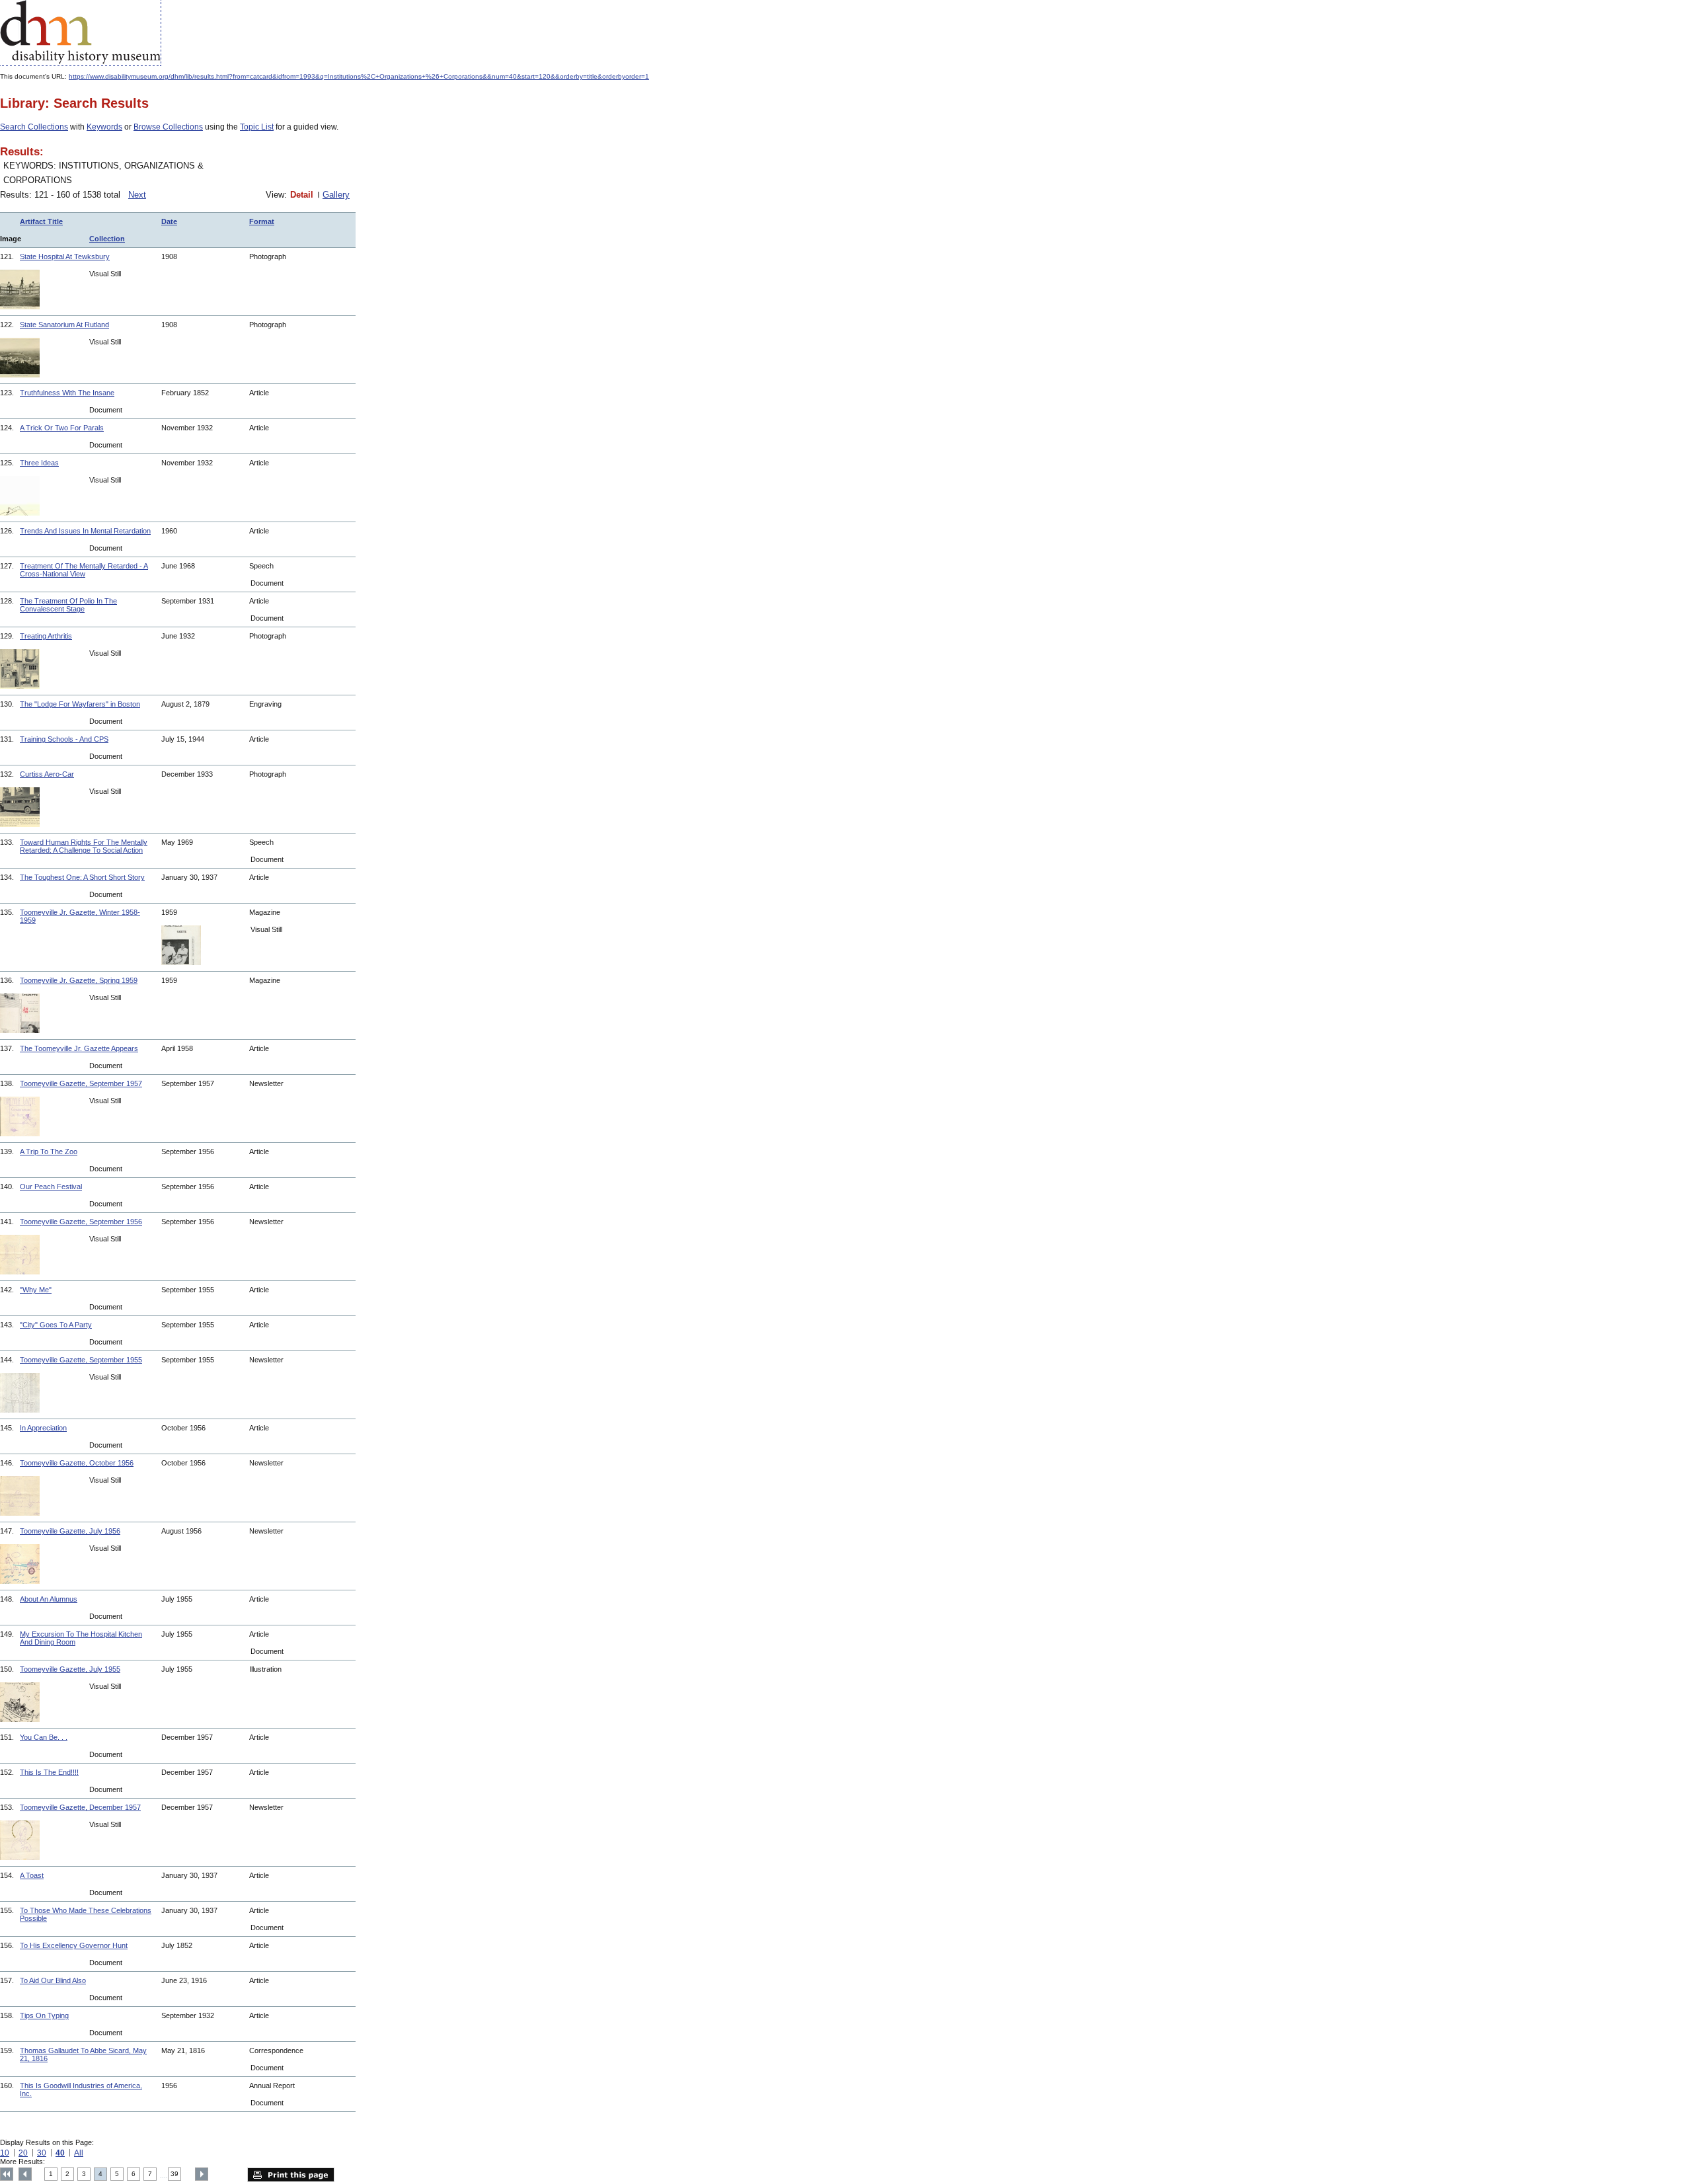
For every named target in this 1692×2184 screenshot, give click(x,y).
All (79, 2153)
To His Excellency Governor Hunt (74, 1945)
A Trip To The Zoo (49, 1151)
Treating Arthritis (46, 636)
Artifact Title (41, 221)
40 (60, 2153)
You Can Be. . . (44, 1737)
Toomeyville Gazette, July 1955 (70, 1669)
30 (42, 2153)
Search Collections (34, 127)
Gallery (336, 195)
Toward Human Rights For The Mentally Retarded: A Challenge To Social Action (84, 846)
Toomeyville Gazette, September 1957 (81, 1083)
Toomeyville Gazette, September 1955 (81, 1360)
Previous (25, 2174)
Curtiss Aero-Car (47, 774)
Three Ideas (39, 463)
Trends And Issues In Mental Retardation (85, 531)
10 (5, 2153)
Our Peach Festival (51, 1187)
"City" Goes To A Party (56, 1325)
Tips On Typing (44, 2015)
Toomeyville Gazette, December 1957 (80, 1807)
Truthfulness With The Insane (67, 393)
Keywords (104, 127)
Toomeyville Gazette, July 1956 (70, 1531)
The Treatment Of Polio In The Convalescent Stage (68, 605)
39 (174, 2174)
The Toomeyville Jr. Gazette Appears (79, 1048)
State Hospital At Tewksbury (65, 256)
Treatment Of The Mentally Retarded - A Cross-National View (84, 570)
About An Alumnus (49, 1599)
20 (23, 2153)
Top (7, 2174)
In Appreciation (43, 1428)
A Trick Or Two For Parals (62, 428)
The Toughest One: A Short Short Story (82, 877)
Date (169, 221)
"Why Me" (36, 1290)
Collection (107, 239)
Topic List (257, 127)
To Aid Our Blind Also (53, 1980)
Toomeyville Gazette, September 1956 (81, 1222)
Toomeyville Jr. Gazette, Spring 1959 (79, 980)
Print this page (291, 2175)
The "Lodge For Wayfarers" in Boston (80, 704)
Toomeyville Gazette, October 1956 (77, 1463)
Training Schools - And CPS (64, 739)
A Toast (32, 1875)
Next (137, 195)
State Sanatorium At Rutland (64, 325)
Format (262, 221)
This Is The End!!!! (49, 1772)
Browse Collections (168, 127)
